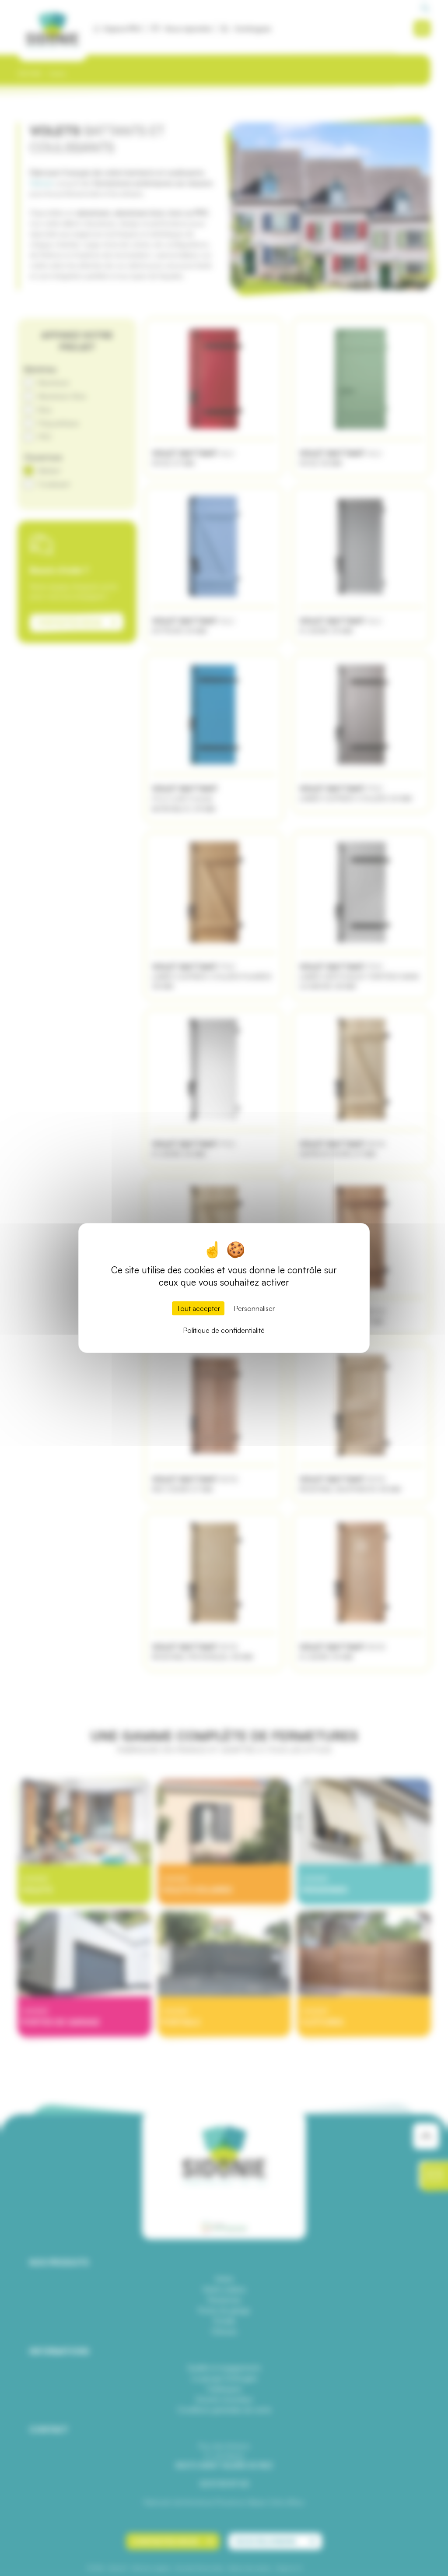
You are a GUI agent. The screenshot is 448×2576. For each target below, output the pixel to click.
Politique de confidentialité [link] (224, 1330)
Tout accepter (198, 1308)
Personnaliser (254, 1308)
